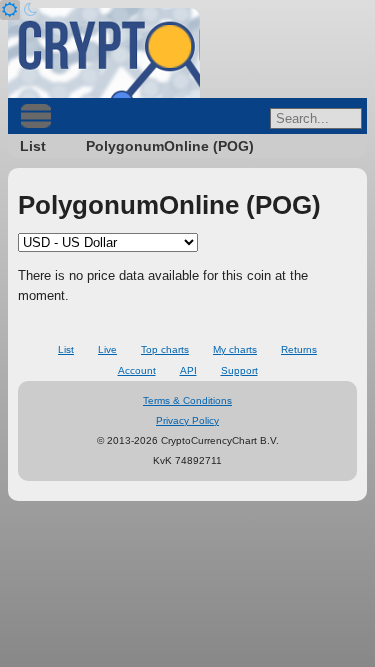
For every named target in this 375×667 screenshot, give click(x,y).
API (188, 370)
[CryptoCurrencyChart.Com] (104, 53)
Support (239, 370)
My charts (235, 349)
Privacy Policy (187, 420)
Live (107, 349)
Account (137, 370)
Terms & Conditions (187, 400)
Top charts (165, 349)
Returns (299, 349)
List (33, 146)
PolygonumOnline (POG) (170, 146)
